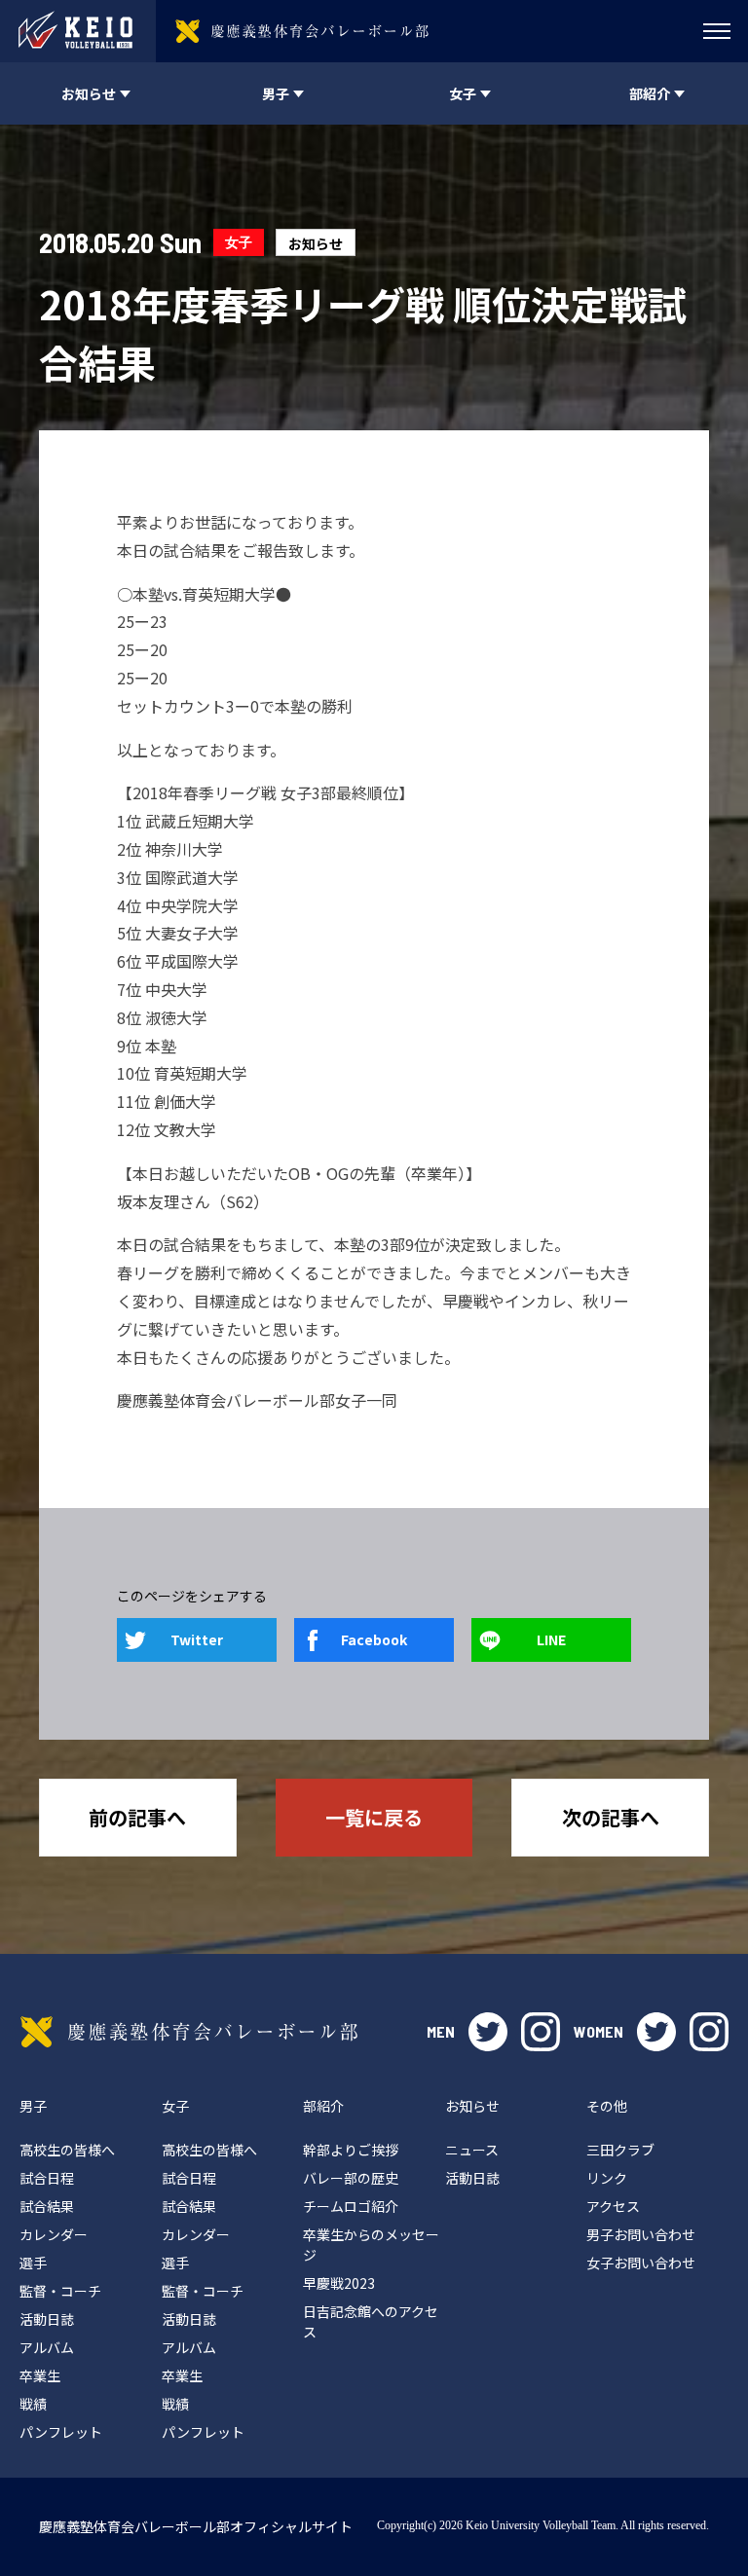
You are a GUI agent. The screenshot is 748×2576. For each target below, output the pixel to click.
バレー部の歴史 (351, 2178)
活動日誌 (47, 2319)
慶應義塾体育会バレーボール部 (189, 2032)
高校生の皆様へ (67, 2150)
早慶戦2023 (339, 2283)
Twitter (197, 1639)
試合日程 (47, 2178)
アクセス (613, 2206)
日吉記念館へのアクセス (371, 2321)
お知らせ (316, 243)
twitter (488, 2032)
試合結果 (47, 2206)
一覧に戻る (374, 1817)
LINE (551, 1639)
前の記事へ (137, 1817)
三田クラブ (620, 2150)
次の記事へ (611, 1817)
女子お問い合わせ (641, 2263)
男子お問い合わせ (641, 2234)
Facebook (374, 1639)
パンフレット (61, 2432)
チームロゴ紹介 (351, 2206)
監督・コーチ (60, 2291)
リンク (607, 2178)
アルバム (47, 2347)
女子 (239, 242)
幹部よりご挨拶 (351, 2150)
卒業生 (40, 2375)
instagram (541, 2032)
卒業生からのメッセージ (371, 2245)
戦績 (33, 2404)
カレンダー (54, 2234)
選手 (33, 2263)
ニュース (472, 2150)
